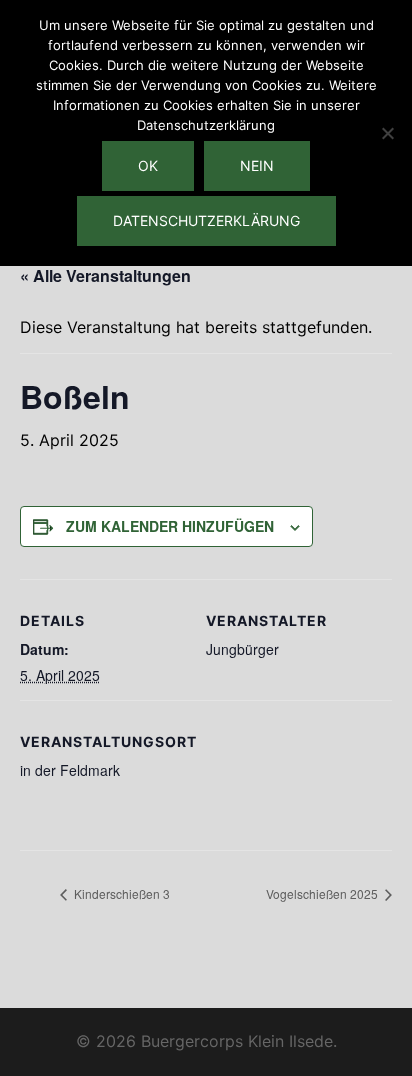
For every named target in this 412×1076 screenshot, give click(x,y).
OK (148, 165)
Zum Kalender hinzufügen (170, 526)
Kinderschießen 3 (120, 893)
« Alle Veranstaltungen (105, 275)
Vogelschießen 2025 (323, 893)
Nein (257, 165)
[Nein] (387, 133)
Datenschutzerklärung (206, 220)
